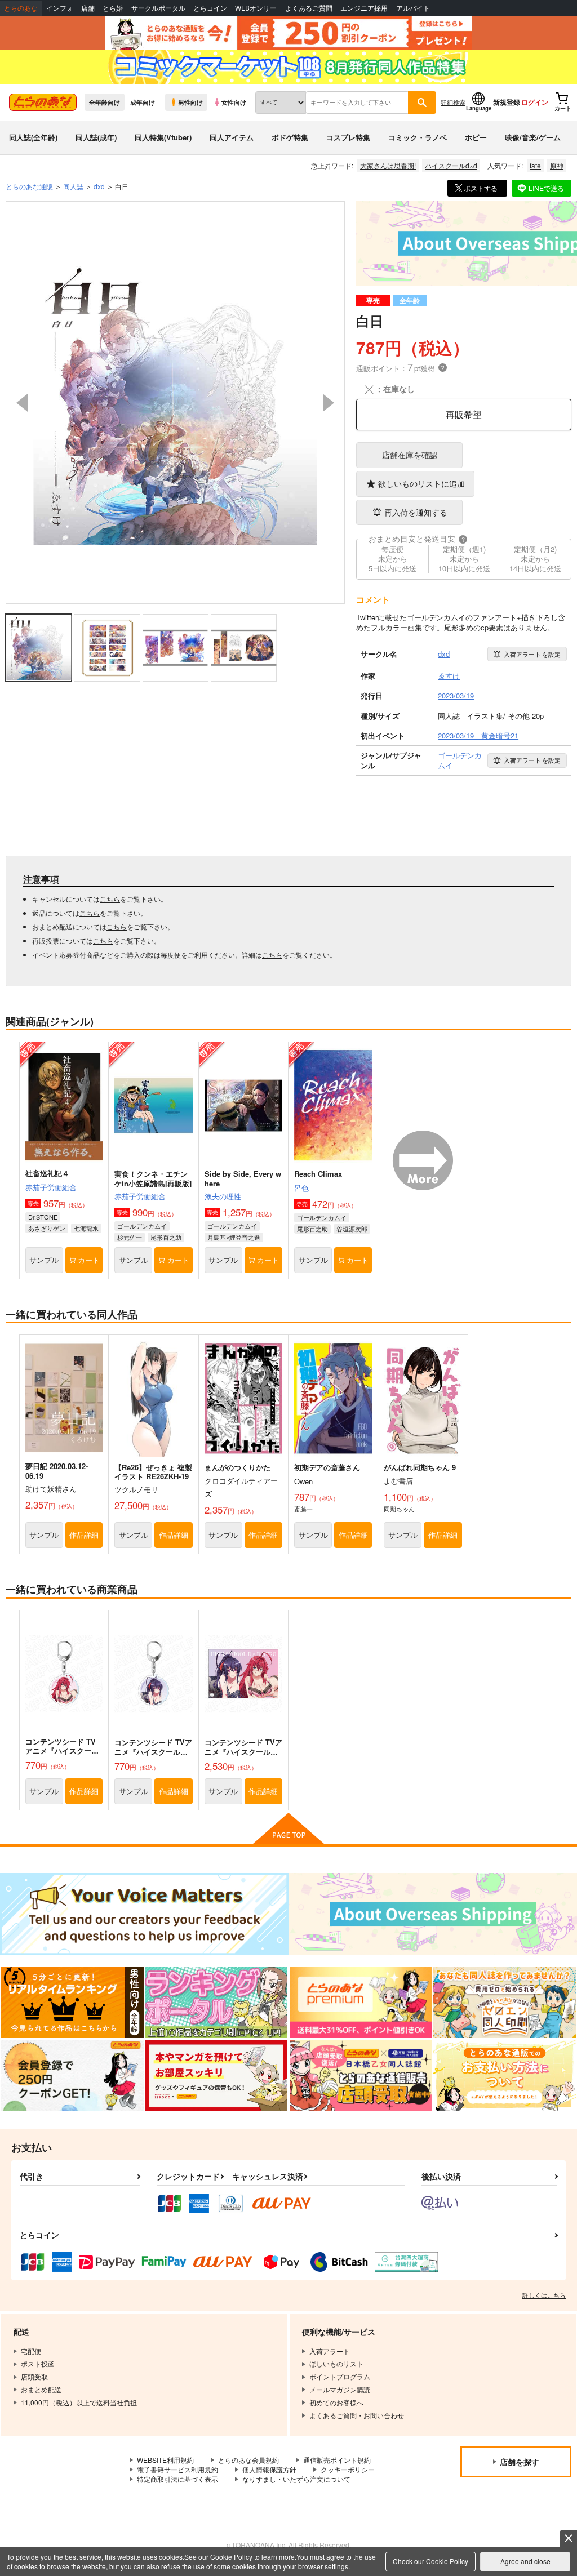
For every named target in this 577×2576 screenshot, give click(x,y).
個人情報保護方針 (269, 2469)
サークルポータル (158, 8)
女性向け (234, 102)
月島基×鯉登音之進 (234, 1237)
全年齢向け (105, 102)
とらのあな (21, 8)
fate (535, 165)
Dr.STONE (43, 1217)
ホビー (476, 137)
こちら (110, 899)
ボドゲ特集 (290, 137)
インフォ (60, 8)
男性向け (190, 102)
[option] (176, 402)
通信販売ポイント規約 (337, 2460)
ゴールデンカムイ (142, 1226)
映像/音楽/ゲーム (533, 137)
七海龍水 (86, 1228)
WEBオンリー (256, 8)
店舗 (88, 8)
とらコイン (210, 8)
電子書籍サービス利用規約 (177, 2469)
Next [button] (329, 403)
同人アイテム (232, 137)
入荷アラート (532, 654)
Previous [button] (22, 403)
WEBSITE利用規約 (165, 2460)
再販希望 (464, 414)
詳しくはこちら (544, 2295)
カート (89, 1260)
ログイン (535, 102)
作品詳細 (84, 1535)
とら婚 (113, 8)
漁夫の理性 (223, 1196)
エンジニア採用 (364, 8)
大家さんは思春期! (388, 165)
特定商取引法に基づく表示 (177, 2479)
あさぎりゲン (47, 1228)
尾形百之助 (166, 1237)
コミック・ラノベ (418, 137)
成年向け (143, 102)
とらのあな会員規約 (248, 2460)
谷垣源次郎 (352, 1229)
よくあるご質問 (309, 8)
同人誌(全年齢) (33, 137)
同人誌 (73, 186)
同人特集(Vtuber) (163, 137)
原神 (557, 165)
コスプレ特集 (348, 137)
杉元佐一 (130, 1237)
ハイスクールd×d (451, 165)
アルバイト (413, 8)
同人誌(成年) (96, 137)
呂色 (301, 1188)
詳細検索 (453, 102)
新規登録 (507, 102)
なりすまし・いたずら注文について (296, 2479)
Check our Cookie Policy (430, 2561)
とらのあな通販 (29, 186)
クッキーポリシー (348, 2469)
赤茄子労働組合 (51, 1187)
